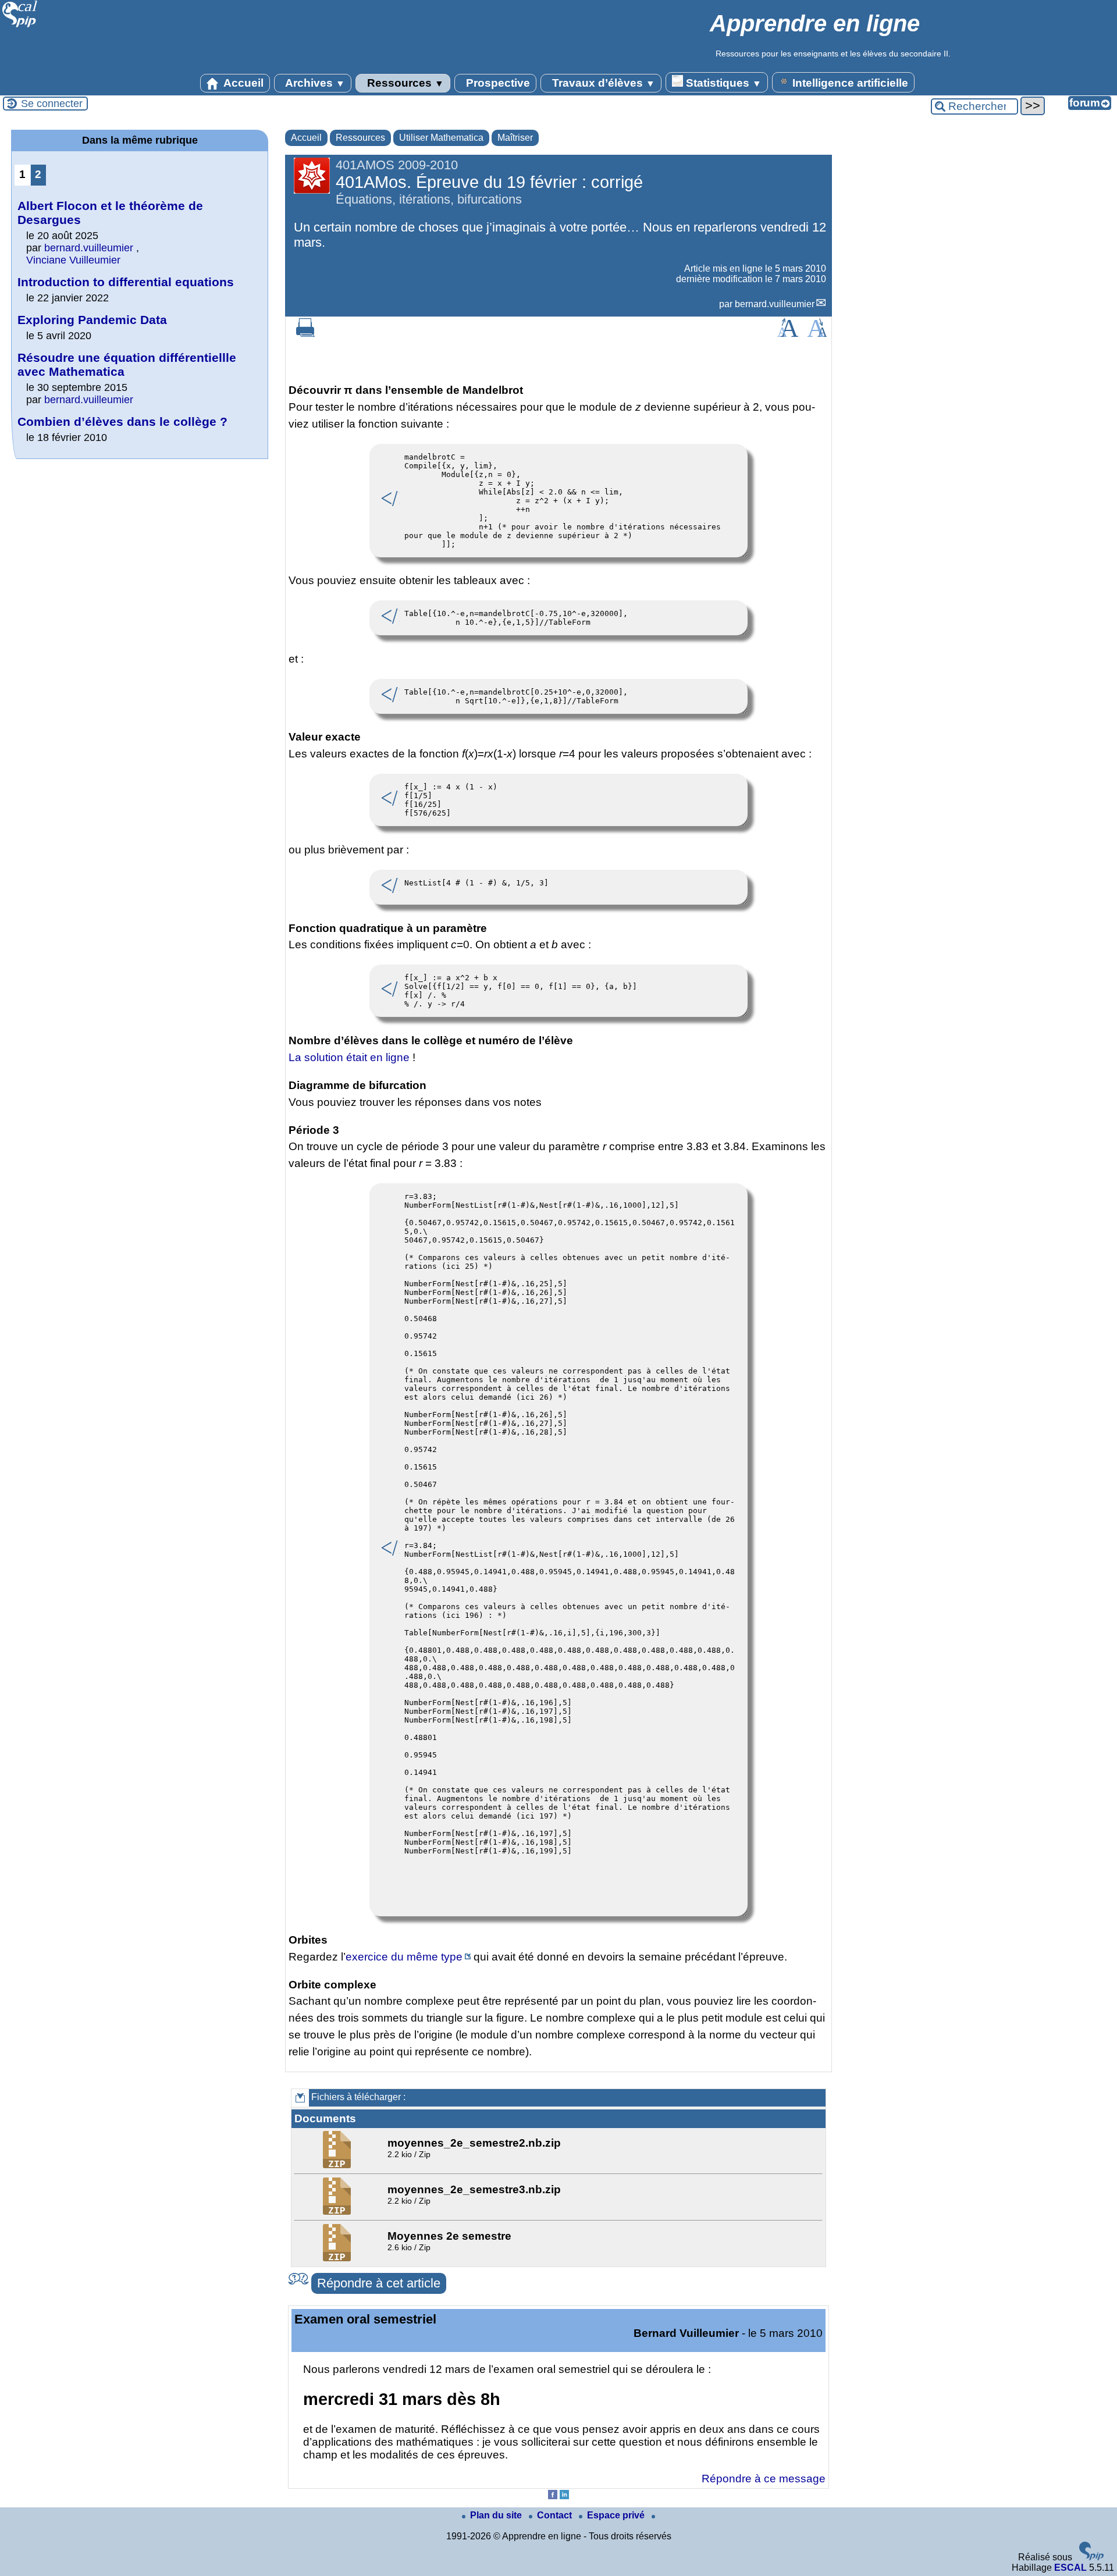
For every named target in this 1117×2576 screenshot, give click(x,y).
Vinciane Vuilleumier (73, 260)
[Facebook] (553, 2496)
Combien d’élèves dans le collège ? (122, 421)
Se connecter (52, 104)
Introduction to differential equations (126, 282)
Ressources (404, 83)
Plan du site (497, 2515)
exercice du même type (404, 1957)
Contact (556, 2515)
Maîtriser (515, 138)
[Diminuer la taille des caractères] (817, 334)
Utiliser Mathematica (441, 138)
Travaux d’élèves (602, 83)
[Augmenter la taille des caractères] (788, 334)
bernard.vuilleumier (775, 304)
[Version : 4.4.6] (1091, 2557)
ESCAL (1070, 2568)
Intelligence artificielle (849, 83)
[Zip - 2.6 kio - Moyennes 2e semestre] (338, 2258)
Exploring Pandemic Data (92, 320)
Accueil (242, 83)
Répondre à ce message (764, 2479)
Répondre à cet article (379, 2283)
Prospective (497, 83)
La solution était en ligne (349, 1057)
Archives (314, 83)
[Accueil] (20, 26)
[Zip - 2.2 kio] (338, 2165)
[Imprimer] (305, 334)
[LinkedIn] (564, 2496)
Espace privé (617, 2515)
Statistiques (722, 83)
